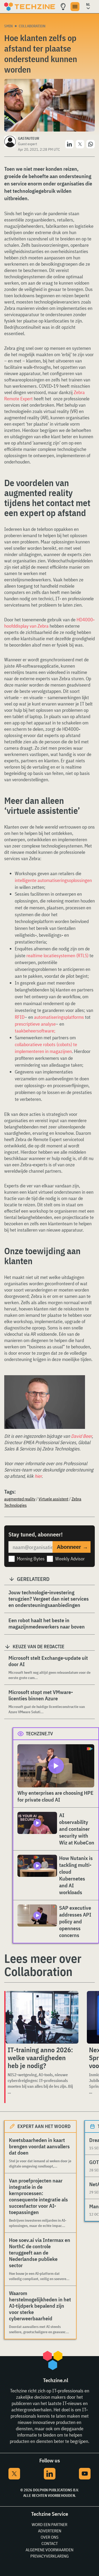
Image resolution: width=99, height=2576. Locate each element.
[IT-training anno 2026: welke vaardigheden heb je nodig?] (42, 2017)
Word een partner (49, 2524)
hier (38, 1476)
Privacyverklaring (49, 2556)
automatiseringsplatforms (59, 1017)
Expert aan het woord (44, 2126)
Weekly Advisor (70, 1559)
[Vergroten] (78, 1382)
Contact (50, 2543)
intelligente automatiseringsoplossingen (53, 880)
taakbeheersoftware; (35, 1031)
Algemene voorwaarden (49, 2550)
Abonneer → (72, 1547)
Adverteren (50, 2531)
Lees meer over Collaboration (43, 1965)
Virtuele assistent (53, 1499)
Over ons (49, 2537)
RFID (20, 1017)
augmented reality (20, 1499)
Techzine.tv (39, 1734)
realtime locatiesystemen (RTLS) (57, 956)
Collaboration (32, 26)
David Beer (81, 1436)
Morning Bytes (31, 1559)
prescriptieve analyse (35, 1024)
